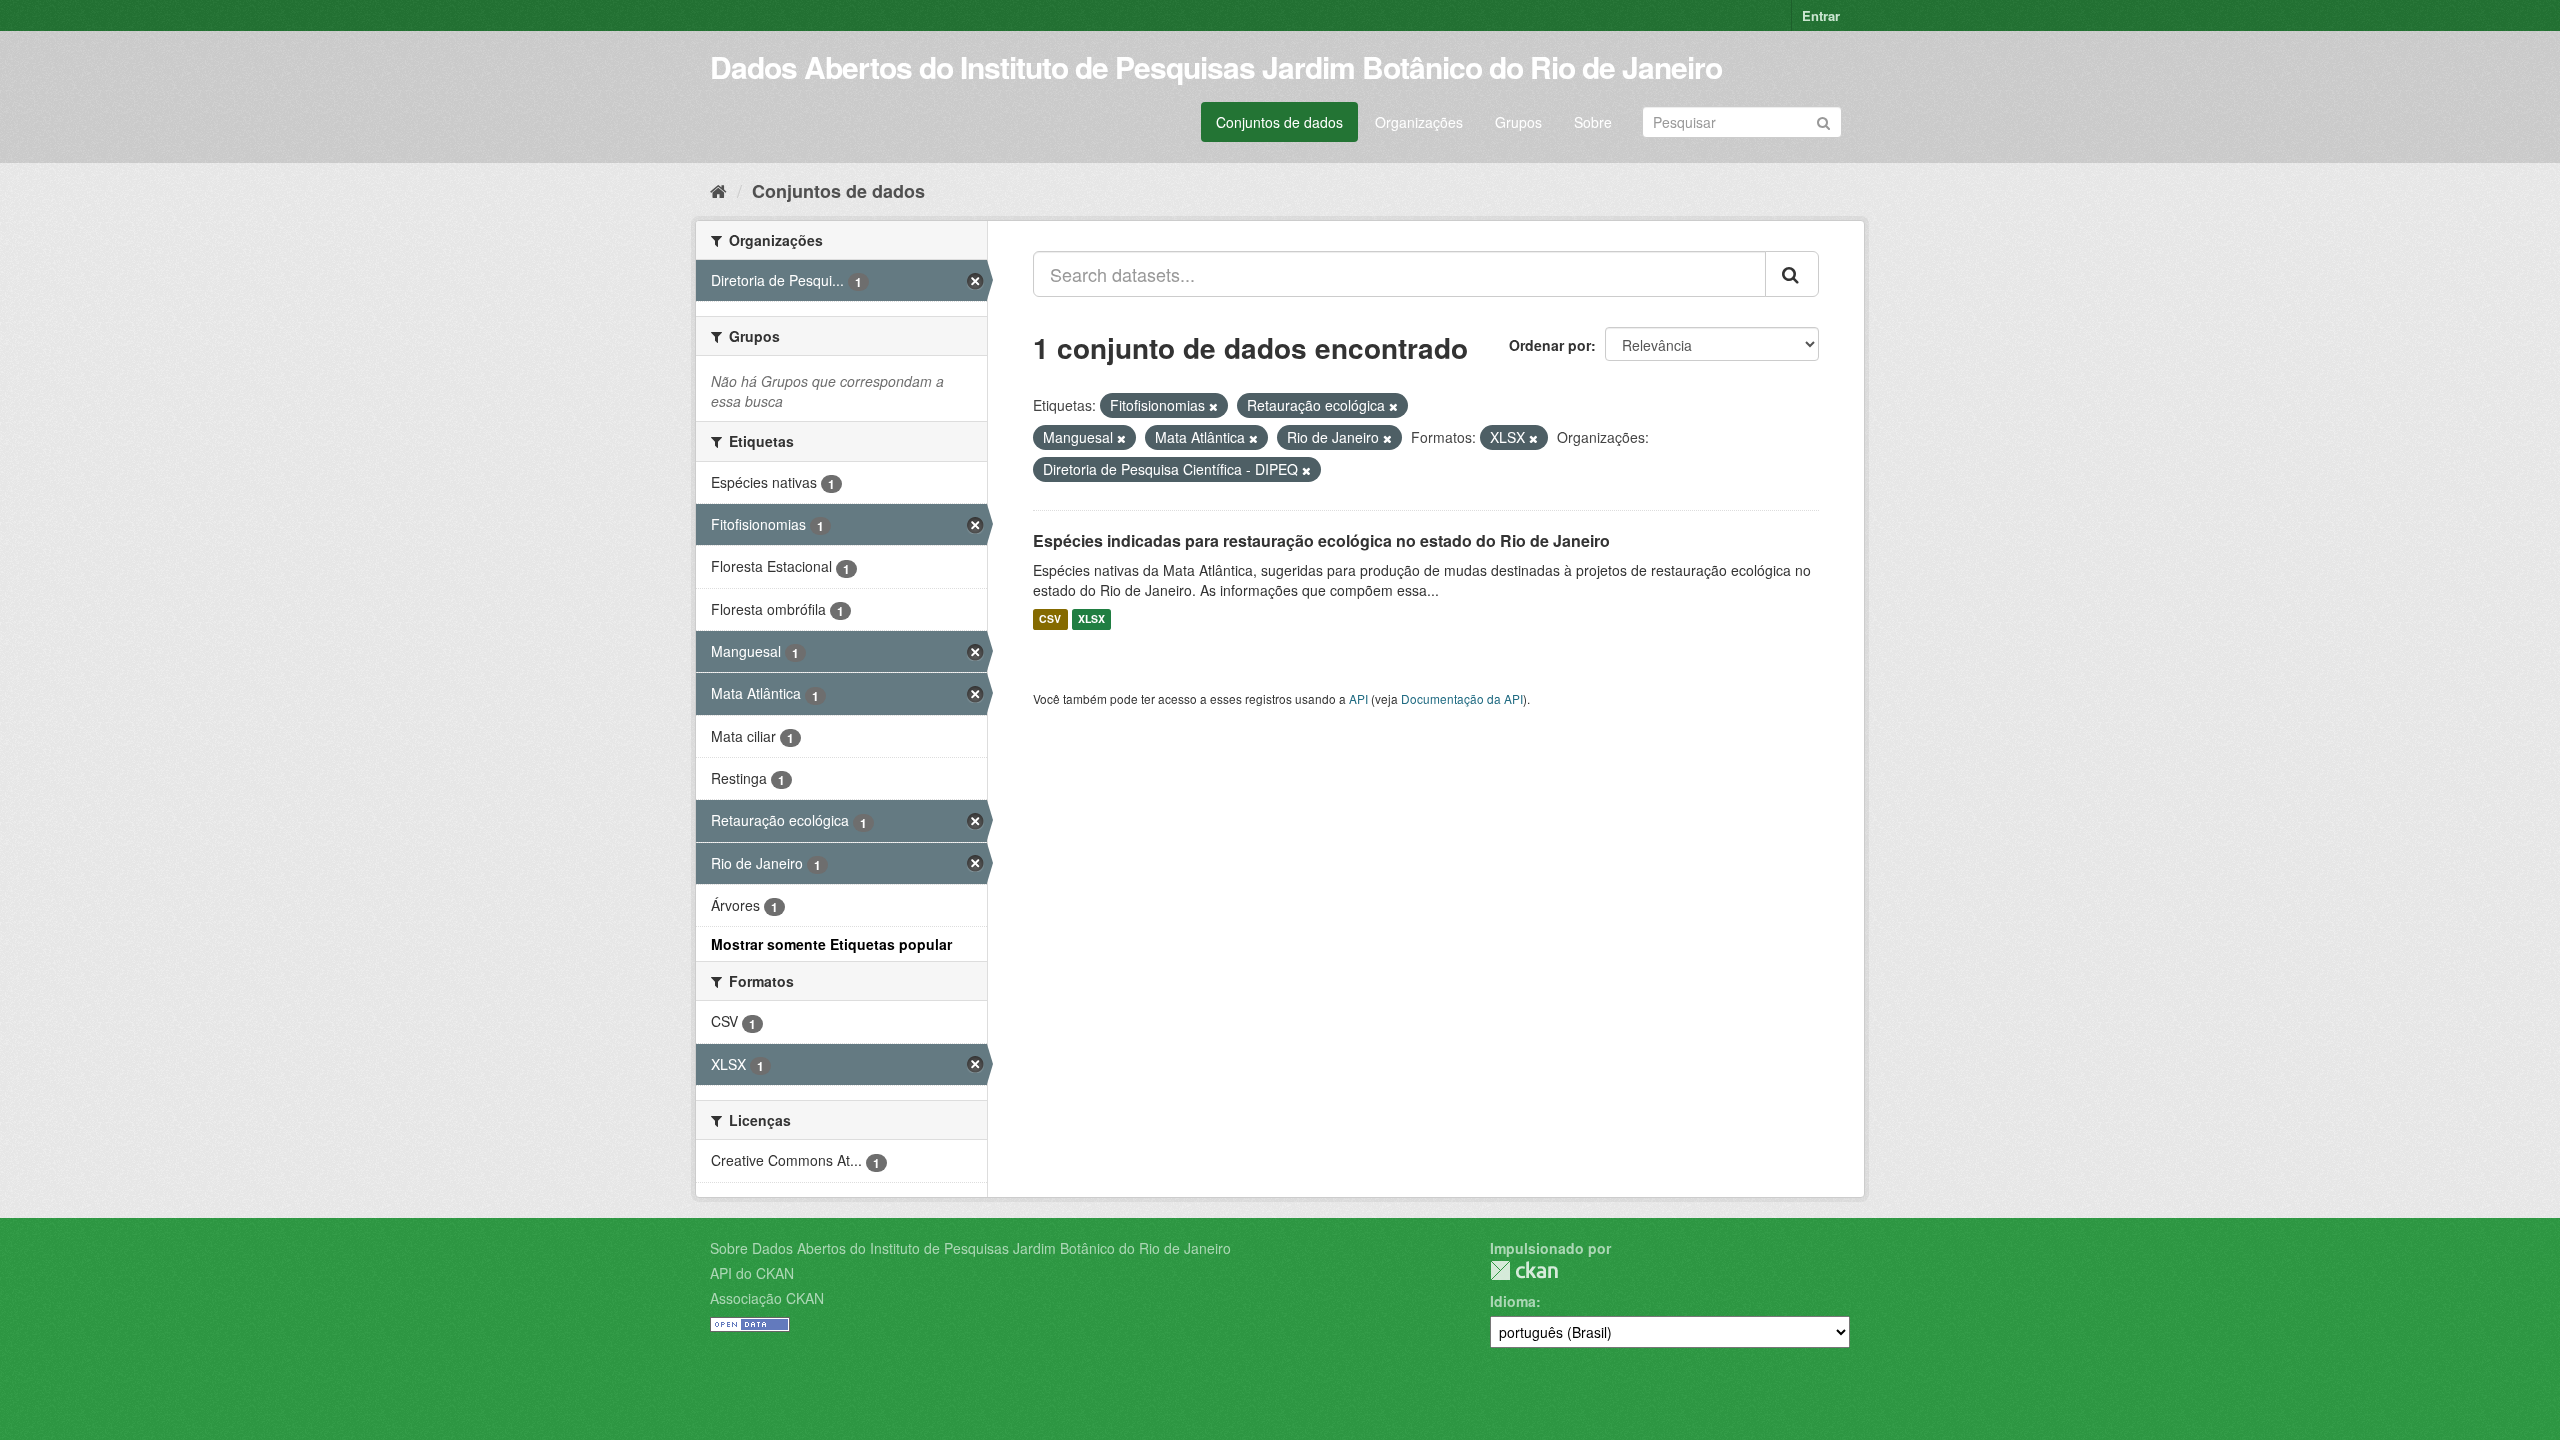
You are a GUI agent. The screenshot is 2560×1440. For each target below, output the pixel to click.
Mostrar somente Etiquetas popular (831, 944)
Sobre (1593, 122)
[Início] (718, 190)
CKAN (1524, 1270)
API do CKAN (752, 1273)
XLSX (1091, 619)
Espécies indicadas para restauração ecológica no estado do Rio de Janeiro (1321, 540)
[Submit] (1823, 120)
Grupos (1518, 122)
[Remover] (1213, 406)
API (1358, 698)
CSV (1050, 619)
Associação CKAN (767, 1298)
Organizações (1419, 122)
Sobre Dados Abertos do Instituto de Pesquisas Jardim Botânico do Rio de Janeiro (970, 1248)
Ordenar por (1550, 345)
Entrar (1821, 15)
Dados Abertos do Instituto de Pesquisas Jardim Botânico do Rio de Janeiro (1216, 66)
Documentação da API (1462, 698)
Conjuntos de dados (1279, 122)
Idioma (1513, 1301)
